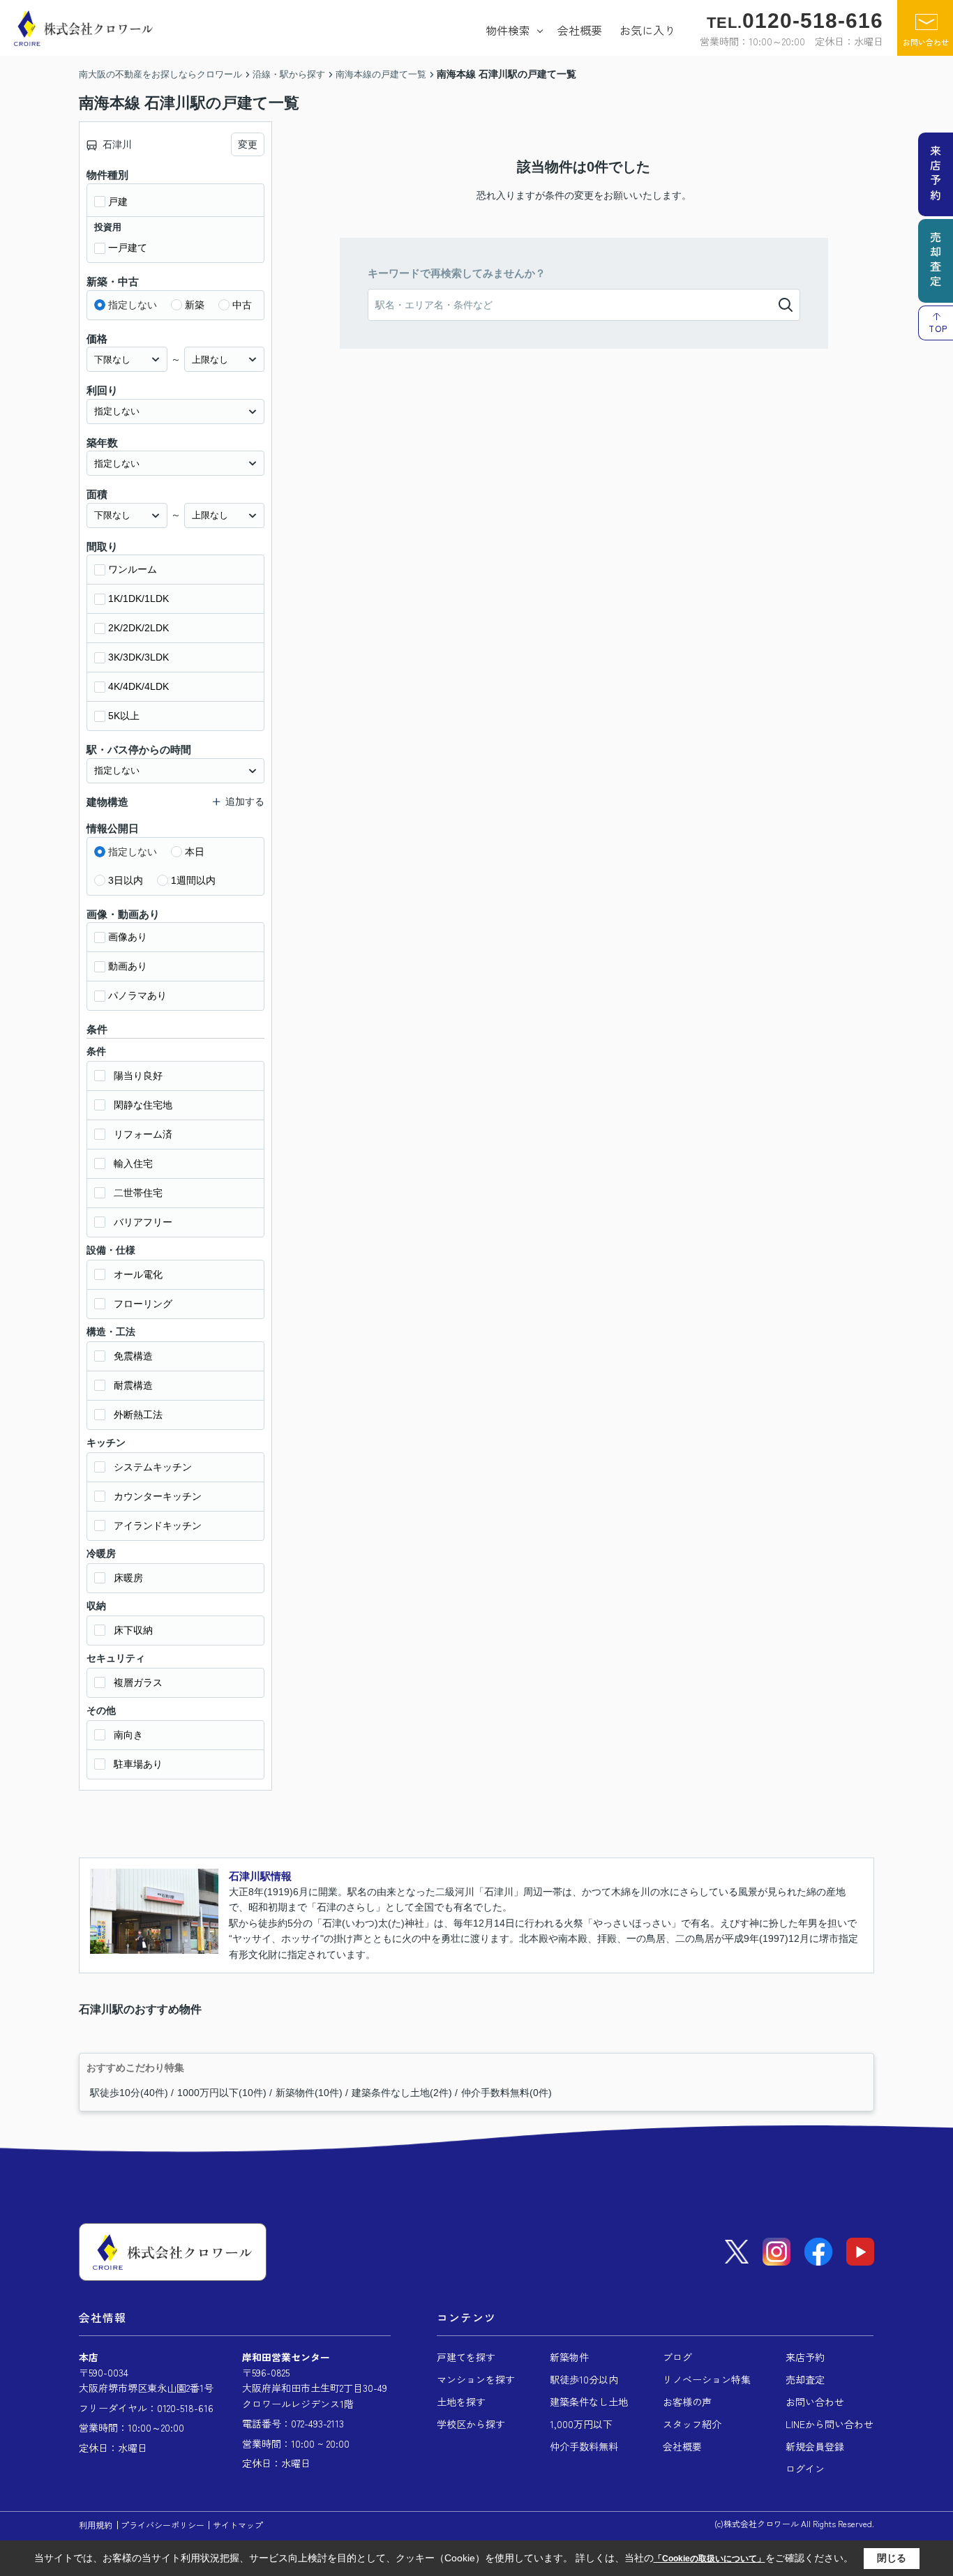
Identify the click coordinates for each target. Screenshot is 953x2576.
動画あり (128, 966)
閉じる (892, 2558)
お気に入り (647, 30)
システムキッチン (153, 1467)
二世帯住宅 (138, 1193)
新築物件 (569, 2357)
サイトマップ (238, 2525)
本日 (195, 852)
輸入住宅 (133, 1163)
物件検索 (508, 30)
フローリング (143, 1304)
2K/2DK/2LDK (138, 628)
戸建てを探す (466, 2357)
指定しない (133, 305)
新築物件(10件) (309, 2093)
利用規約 (96, 2525)
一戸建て (128, 248)
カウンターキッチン (158, 1496)
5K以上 (124, 716)
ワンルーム (133, 569)
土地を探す (461, 2402)
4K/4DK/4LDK (138, 686)
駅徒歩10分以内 (584, 2379)
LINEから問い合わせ (830, 2424)
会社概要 (580, 30)
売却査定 (805, 2379)
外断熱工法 (138, 1415)
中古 (242, 305)
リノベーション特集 (707, 2379)
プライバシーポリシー (163, 2525)
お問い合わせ (926, 42)
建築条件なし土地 (589, 2402)
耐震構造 (133, 1385)
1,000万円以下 (581, 2424)
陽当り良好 (138, 1076)
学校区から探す (471, 2424)
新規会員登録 (815, 2446)
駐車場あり (138, 1764)
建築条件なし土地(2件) (402, 2093)
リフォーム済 (143, 1134)
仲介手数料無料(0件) (506, 2093)
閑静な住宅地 (143, 1105)
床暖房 (128, 1578)
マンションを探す (476, 2379)
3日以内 (126, 880)
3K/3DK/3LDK (138, 657)
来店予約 (805, 2357)
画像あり (128, 937)
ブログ (677, 2357)
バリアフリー (143, 1222)
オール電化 (138, 1274)
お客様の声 (687, 2402)
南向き (128, 1735)
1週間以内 (193, 880)
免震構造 (133, 1356)
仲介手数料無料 (584, 2446)
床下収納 (133, 1630)
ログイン (805, 2469)
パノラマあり (137, 995)
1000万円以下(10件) (222, 2093)
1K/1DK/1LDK (138, 598)
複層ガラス (138, 1682)
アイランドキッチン (158, 1526)
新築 (195, 305)
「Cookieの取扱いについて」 (710, 2559)
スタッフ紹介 (692, 2424)
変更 (248, 144)
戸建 (118, 202)
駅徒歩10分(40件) (129, 2093)
